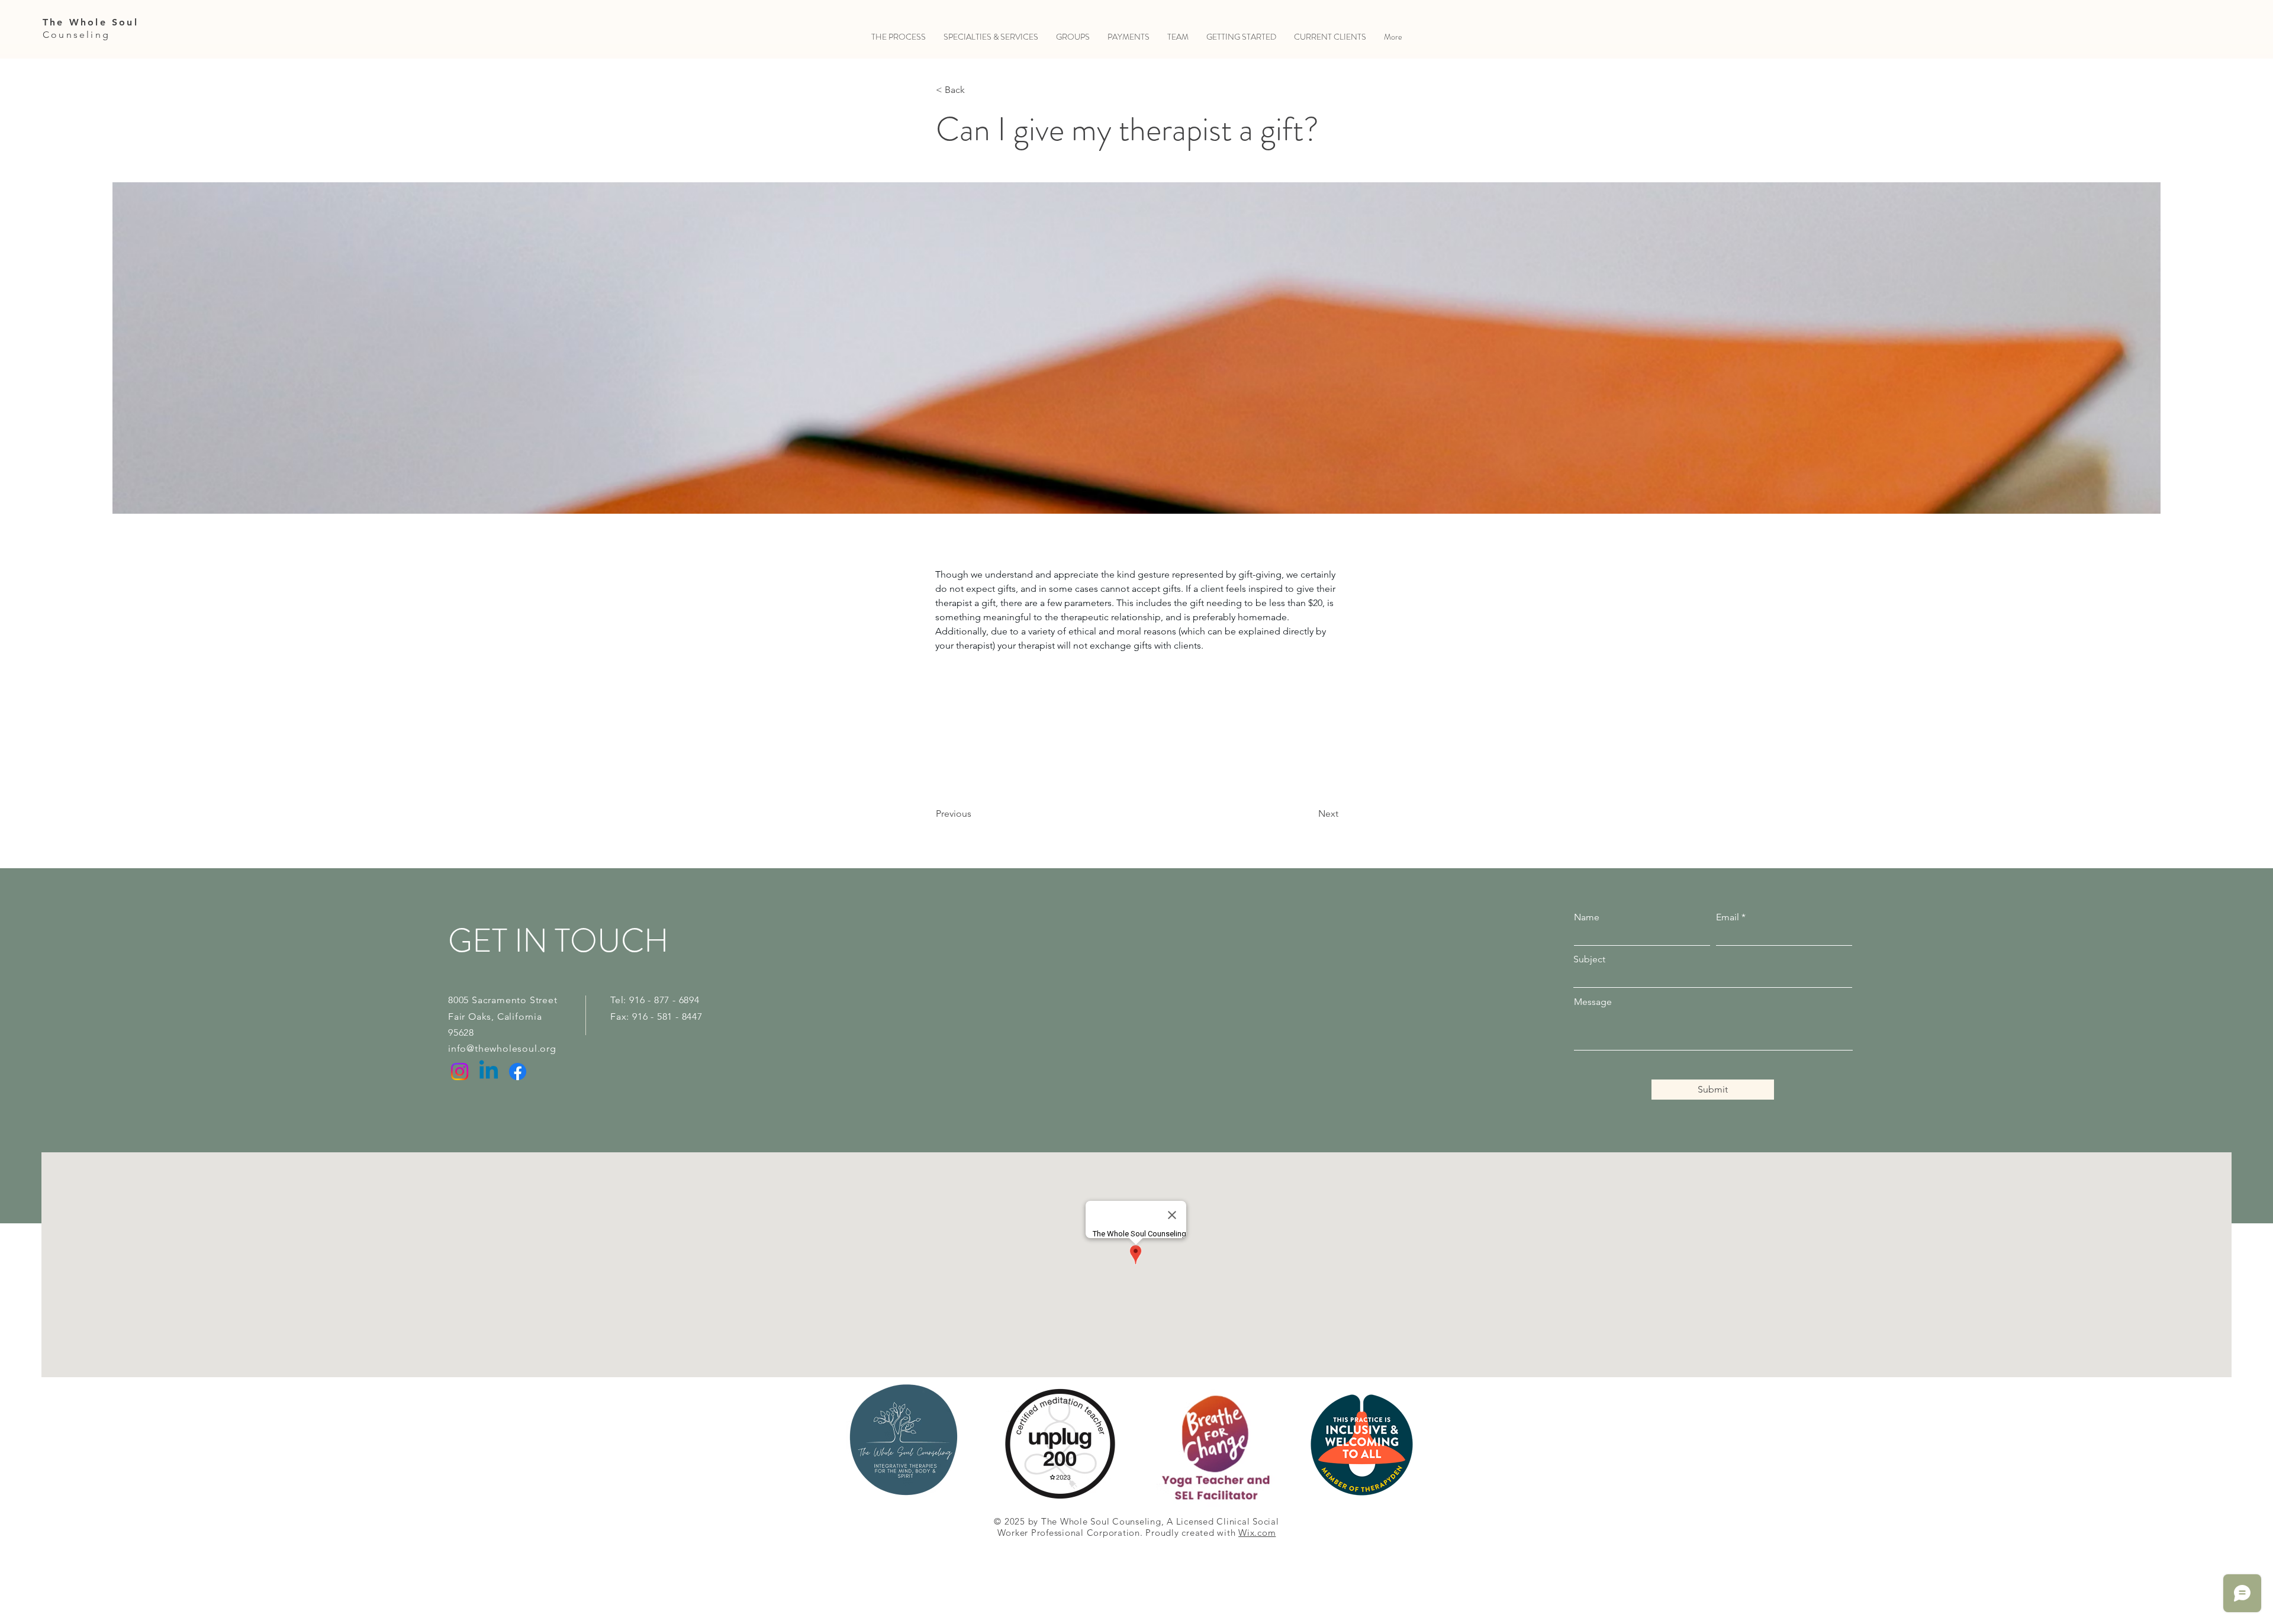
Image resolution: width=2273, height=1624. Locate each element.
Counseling (76, 35)
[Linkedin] (489, 1072)
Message (1593, 1002)
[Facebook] (518, 1072)
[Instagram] (460, 1072)
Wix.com (1257, 1533)
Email (1728, 917)
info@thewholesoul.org (502, 1048)
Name (1587, 917)
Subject (1589, 959)
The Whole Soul (91, 22)
